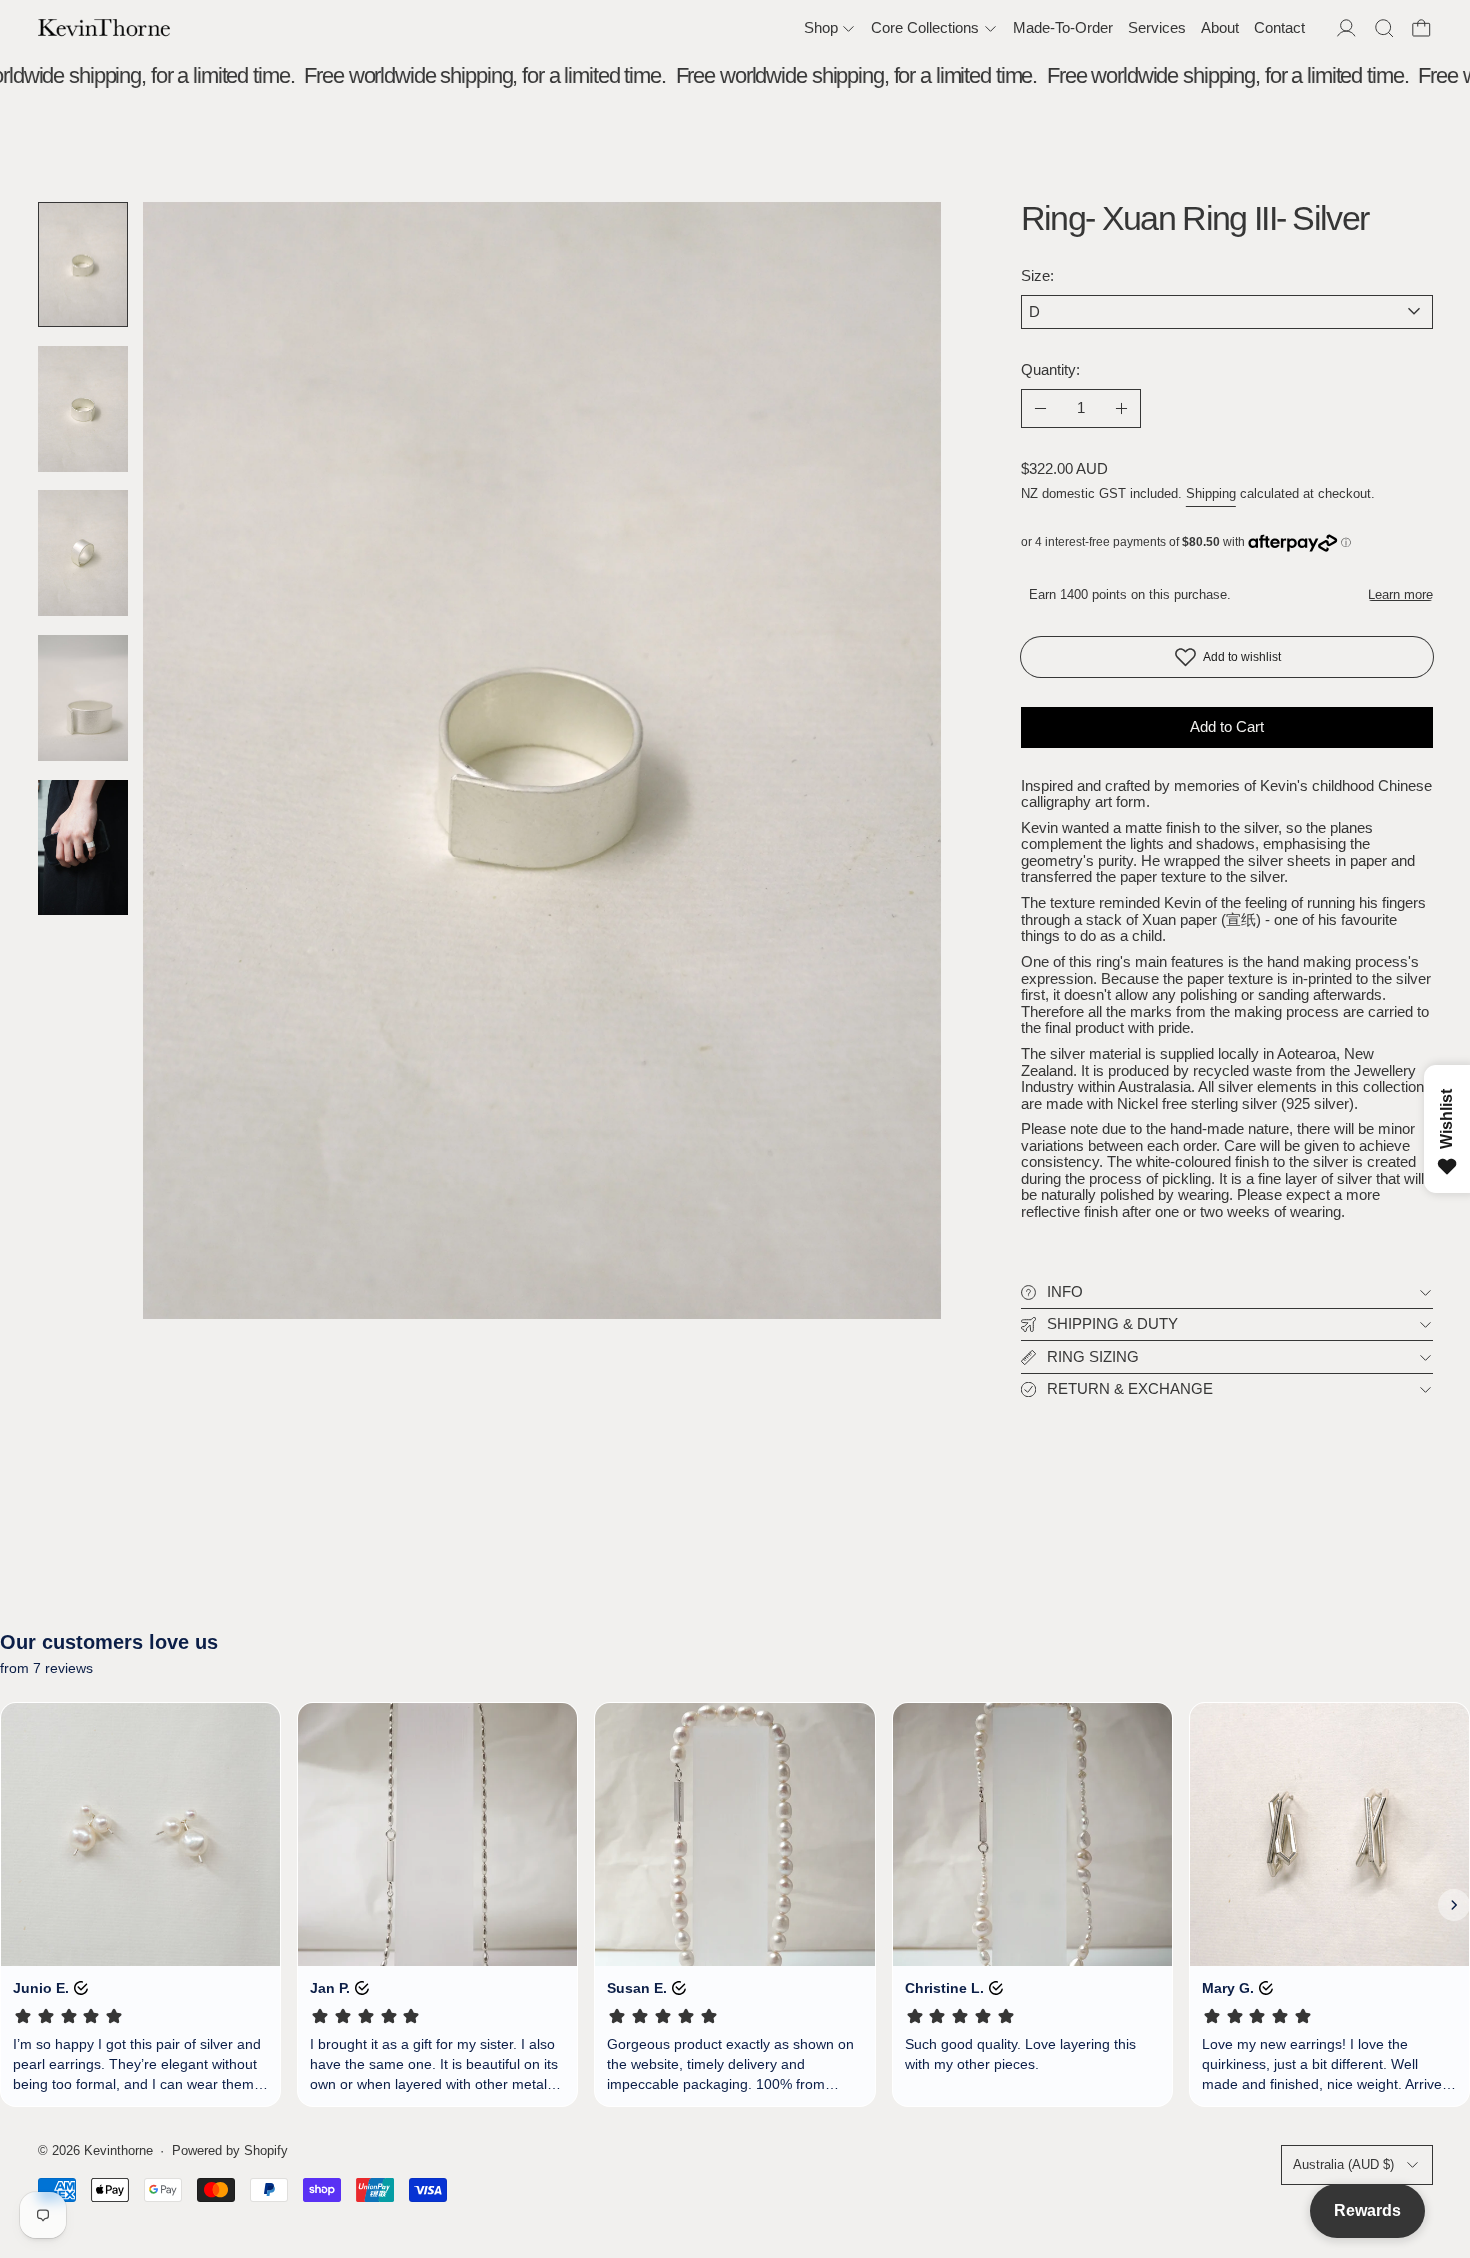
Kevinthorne (118, 2151)
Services (1157, 27)
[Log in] (1346, 28)
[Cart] (1421, 28)
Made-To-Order (1063, 27)
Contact (1279, 27)
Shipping (1211, 494)
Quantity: (1050, 369)
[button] (1384, 28)
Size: (1037, 275)
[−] (1040, 409)
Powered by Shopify (230, 2151)
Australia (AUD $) (1343, 2164)
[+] (1121, 409)
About (1220, 27)
